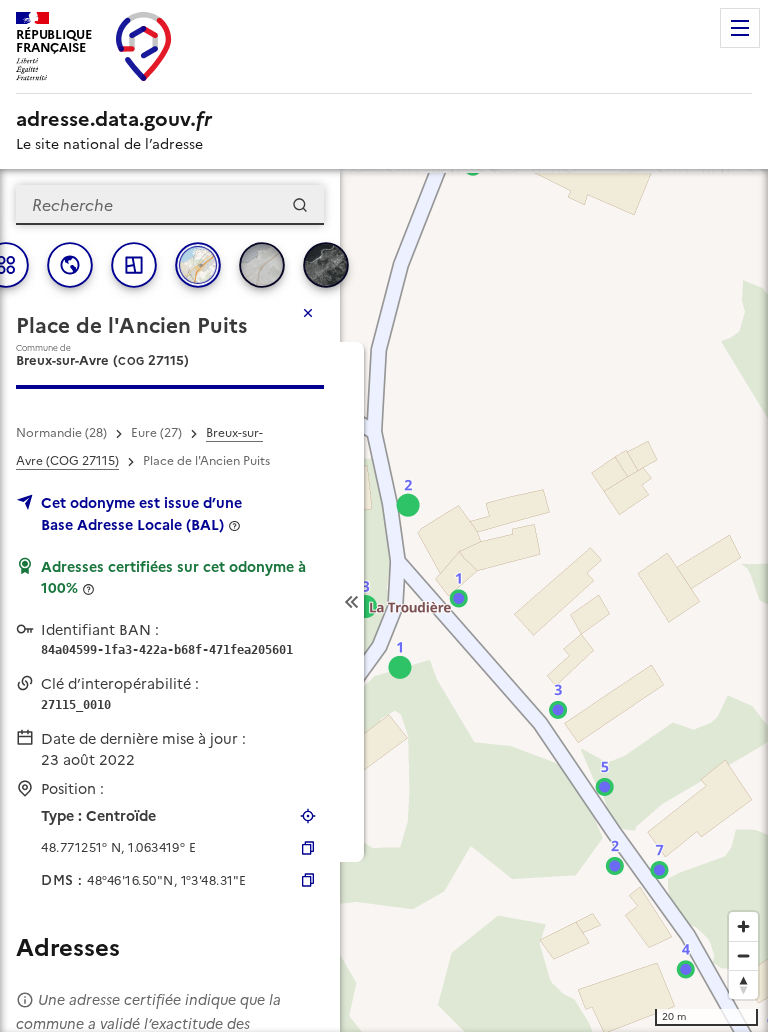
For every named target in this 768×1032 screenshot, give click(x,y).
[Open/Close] (352, 602)
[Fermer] (308, 313)
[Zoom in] (743, 926)
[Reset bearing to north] (743, 984)
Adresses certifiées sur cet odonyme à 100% (173, 578)
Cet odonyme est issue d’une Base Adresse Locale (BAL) (141, 514)
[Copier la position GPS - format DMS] (308, 880)
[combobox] (170, 205)
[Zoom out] (743, 955)
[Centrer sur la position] (308, 816)
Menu (740, 28)
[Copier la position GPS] (308, 848)
